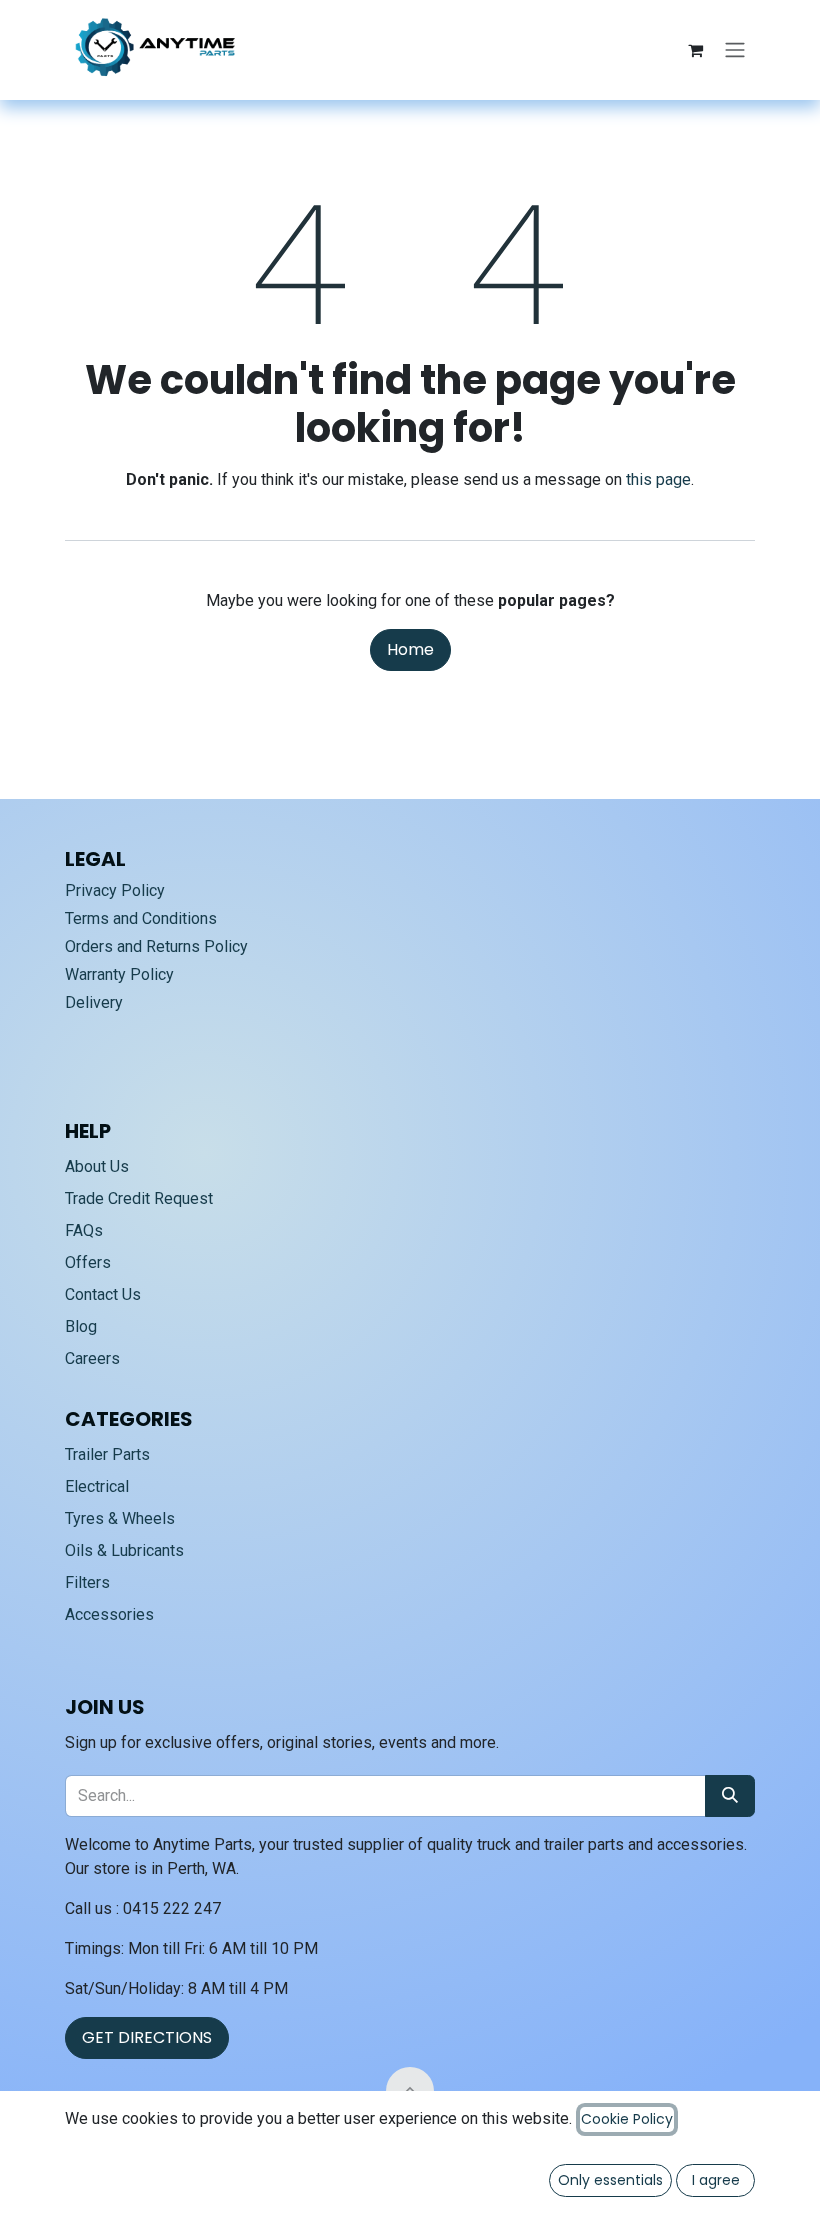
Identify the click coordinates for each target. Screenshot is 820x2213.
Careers (92, 1358)
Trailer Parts (107, 1454)
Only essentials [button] (610, 2180)
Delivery (94, 1002)
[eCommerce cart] (695, 50)
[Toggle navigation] (735, 50)
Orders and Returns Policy (156, 946)
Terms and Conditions (141, 918)
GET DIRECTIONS (147, 2037)
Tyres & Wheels (120, 1518)
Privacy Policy (115, 890)
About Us (97, 1166)
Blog (81, 1326)
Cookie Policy (627, 2119)
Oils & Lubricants (124, 1550)
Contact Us (103, 1294)
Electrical (97, 1486)
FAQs (84, 1230)
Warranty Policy (119, 974)
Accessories (109, 1614)
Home (410, 649)
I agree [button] (716, 2180)
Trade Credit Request (139, 1198)
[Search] (730, 1796)
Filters (87, 1582)
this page (658, 479)
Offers (88, 1262)
